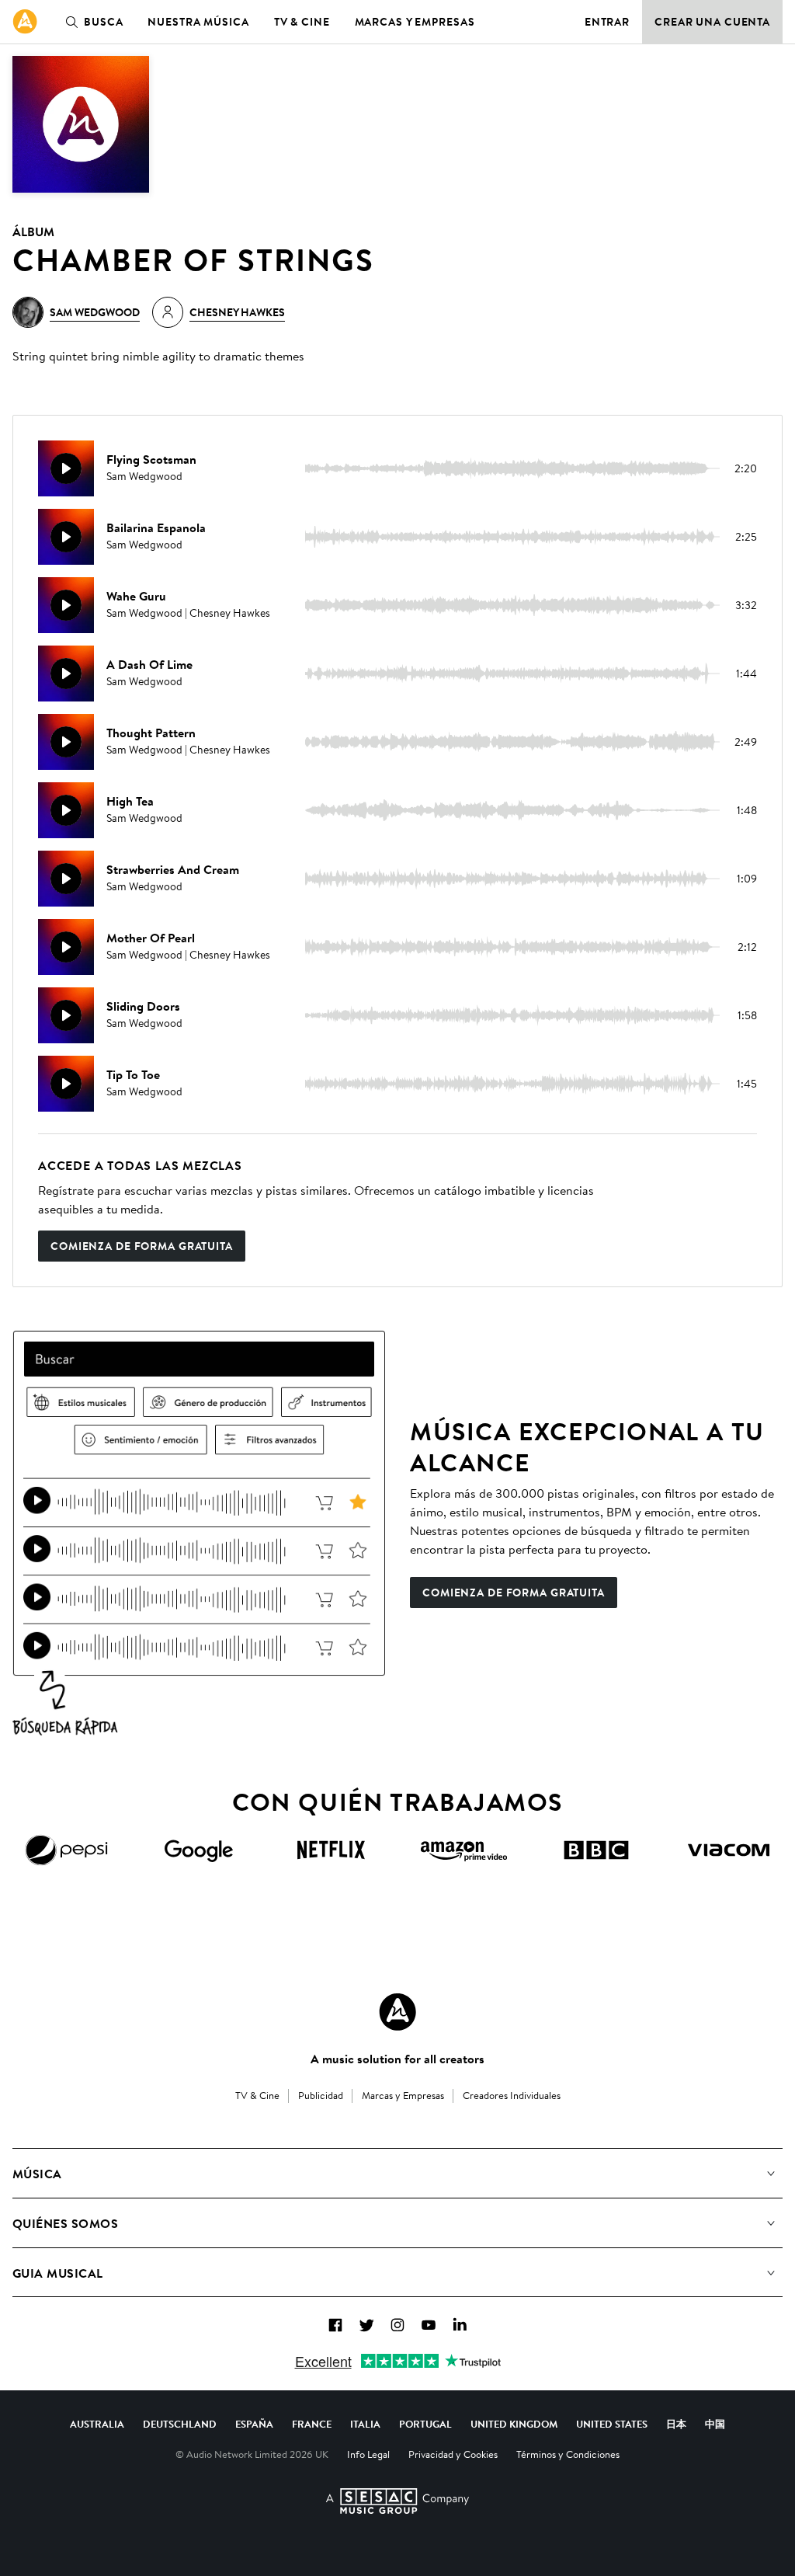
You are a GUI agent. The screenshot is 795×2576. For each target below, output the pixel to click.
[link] (25, 22)
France (312, 2424)
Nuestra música (198, 22)
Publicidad (321, 2095)
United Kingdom (514, 2424)
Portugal (425, 2424)
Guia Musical (58, 2273)
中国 (715, 2424)
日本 (676, 2424)
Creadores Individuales (512, 2095)
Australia (97, 2424)
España (254, 2424)
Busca (103, 22)
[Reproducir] (66, 468)
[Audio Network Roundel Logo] (397, 2012)
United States (612, 2424)
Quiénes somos (65, 2223)
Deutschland (180, 2424)
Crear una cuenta (712, 22)
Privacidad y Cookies (453, 2454)
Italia (365, 2424)
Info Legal (368, 2454)
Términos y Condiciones (568, 2454)
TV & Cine (302, 22)
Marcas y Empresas (415, 22)
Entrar (607, 22)
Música (37, 2174)
